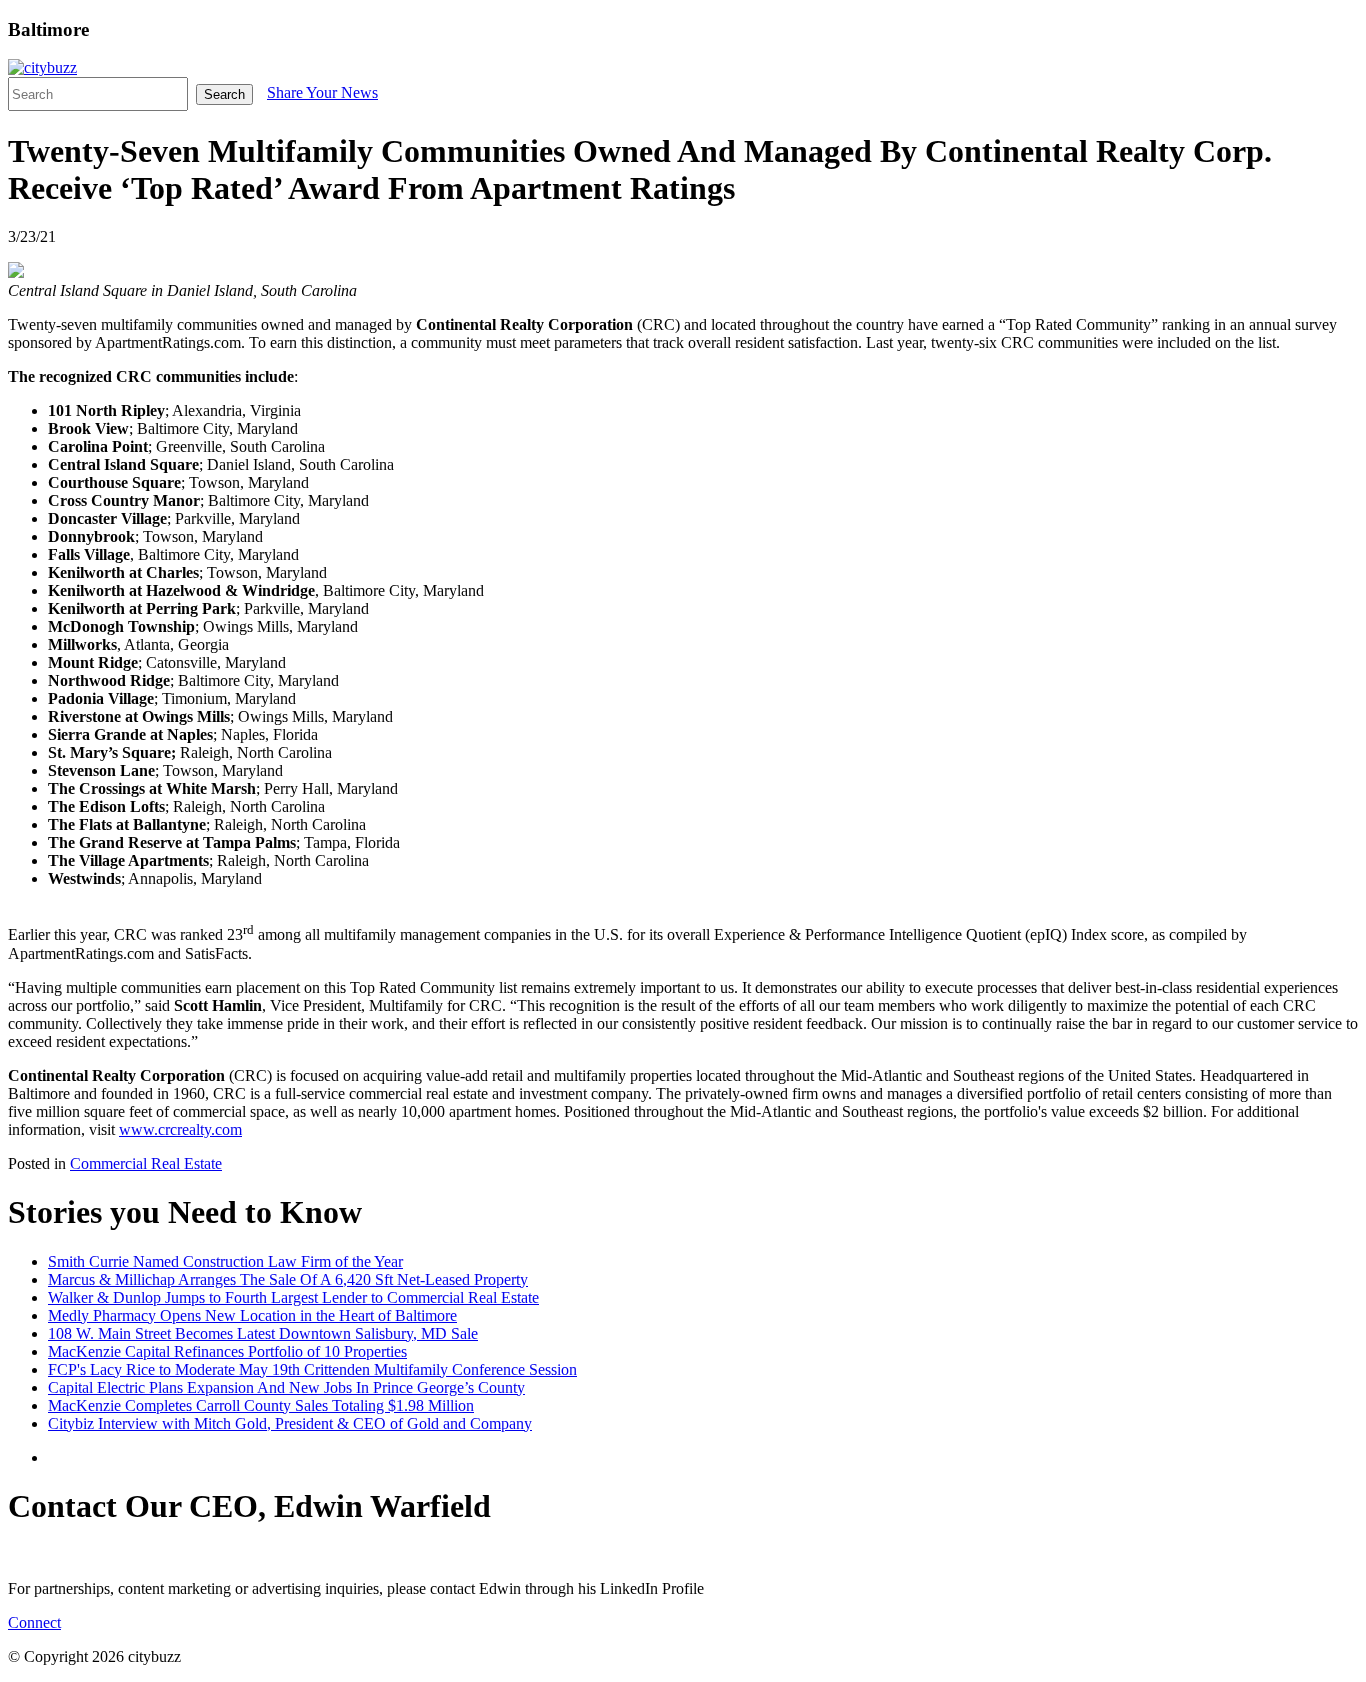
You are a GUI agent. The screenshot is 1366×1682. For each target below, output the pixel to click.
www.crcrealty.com (180, 1129)
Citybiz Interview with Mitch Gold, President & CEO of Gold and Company (290, 1423)
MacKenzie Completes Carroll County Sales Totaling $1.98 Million (261, 1405)
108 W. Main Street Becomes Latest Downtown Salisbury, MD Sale (263, 1333)
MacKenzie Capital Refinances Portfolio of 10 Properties (227, 1351)
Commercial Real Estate (146, 1163)
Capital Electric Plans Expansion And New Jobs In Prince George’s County (286, 1387)
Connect (34, 1622)
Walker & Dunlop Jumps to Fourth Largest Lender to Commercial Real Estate (293, 1297)
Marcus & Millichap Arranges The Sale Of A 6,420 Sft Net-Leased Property (288, 1279)
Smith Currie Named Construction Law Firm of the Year (225, 1261)
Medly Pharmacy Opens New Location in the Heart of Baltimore (252, 1315)
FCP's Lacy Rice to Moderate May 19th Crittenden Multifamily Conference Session (312, 1369)
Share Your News (322, 92)
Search (224, 94)
